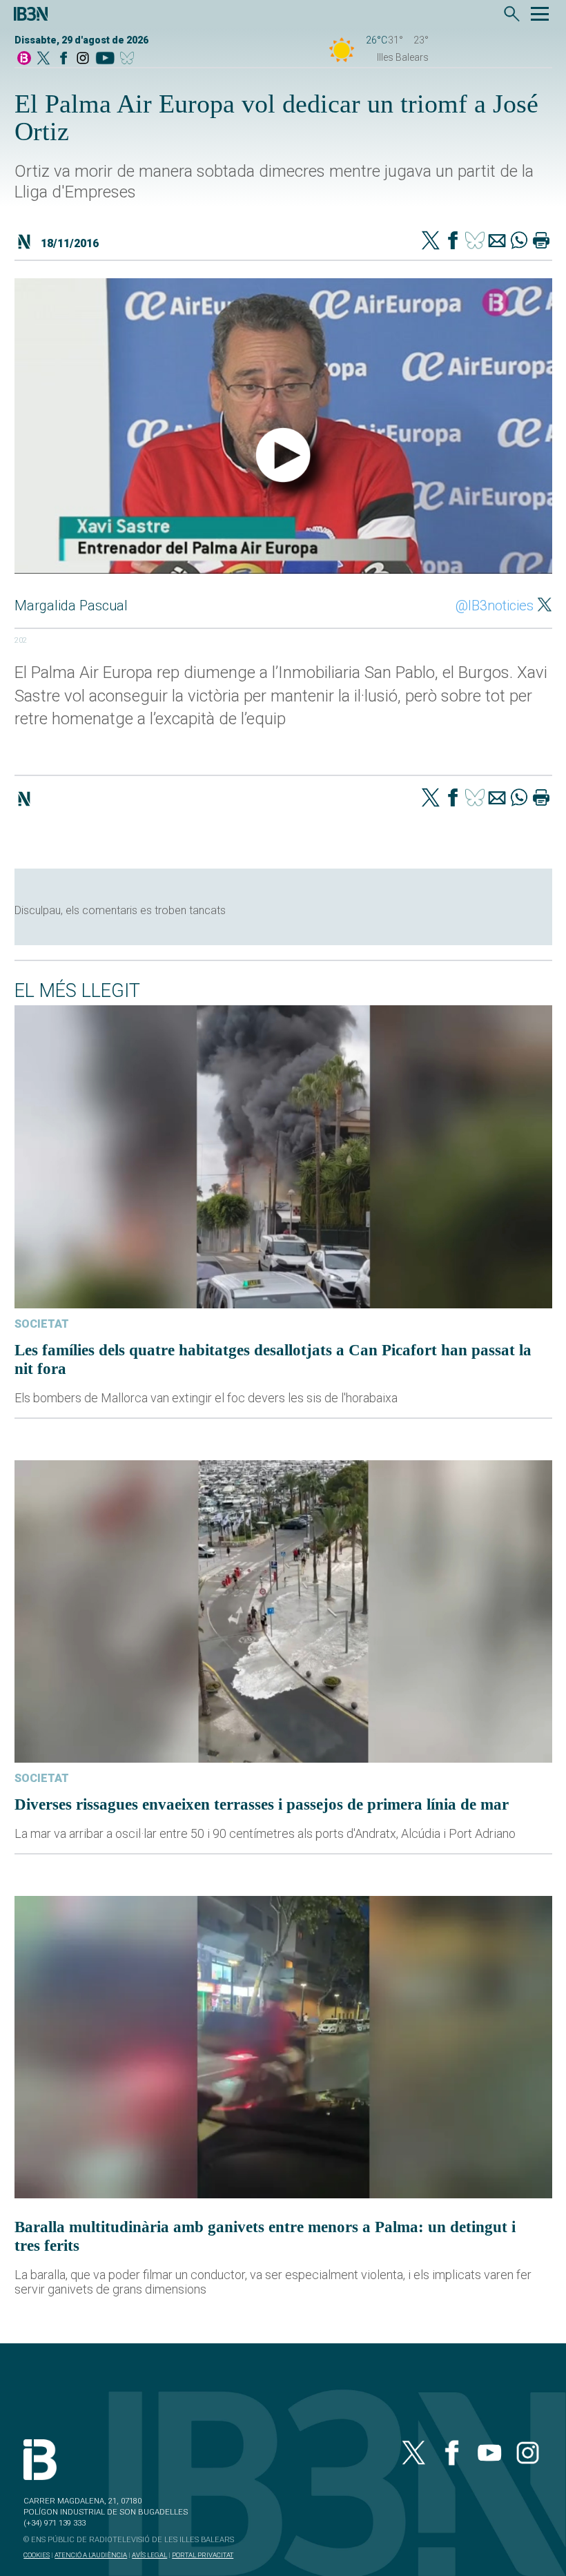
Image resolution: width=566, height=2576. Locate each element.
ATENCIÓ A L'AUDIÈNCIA (91, 2555)
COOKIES (37, 2555)
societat (42, 1324)
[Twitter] (431, 242)
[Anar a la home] (24, 59)
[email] (497, 242)
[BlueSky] (129, 59)
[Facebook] (64, 59)
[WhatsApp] (519, 242)
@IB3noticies (495, 606)
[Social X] (43, 59)
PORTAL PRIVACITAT (203, 2555)
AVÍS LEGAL (149, 2555)
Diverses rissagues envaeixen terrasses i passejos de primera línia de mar (262, 1804)
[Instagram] (83, 59)
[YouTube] (105, 59)
